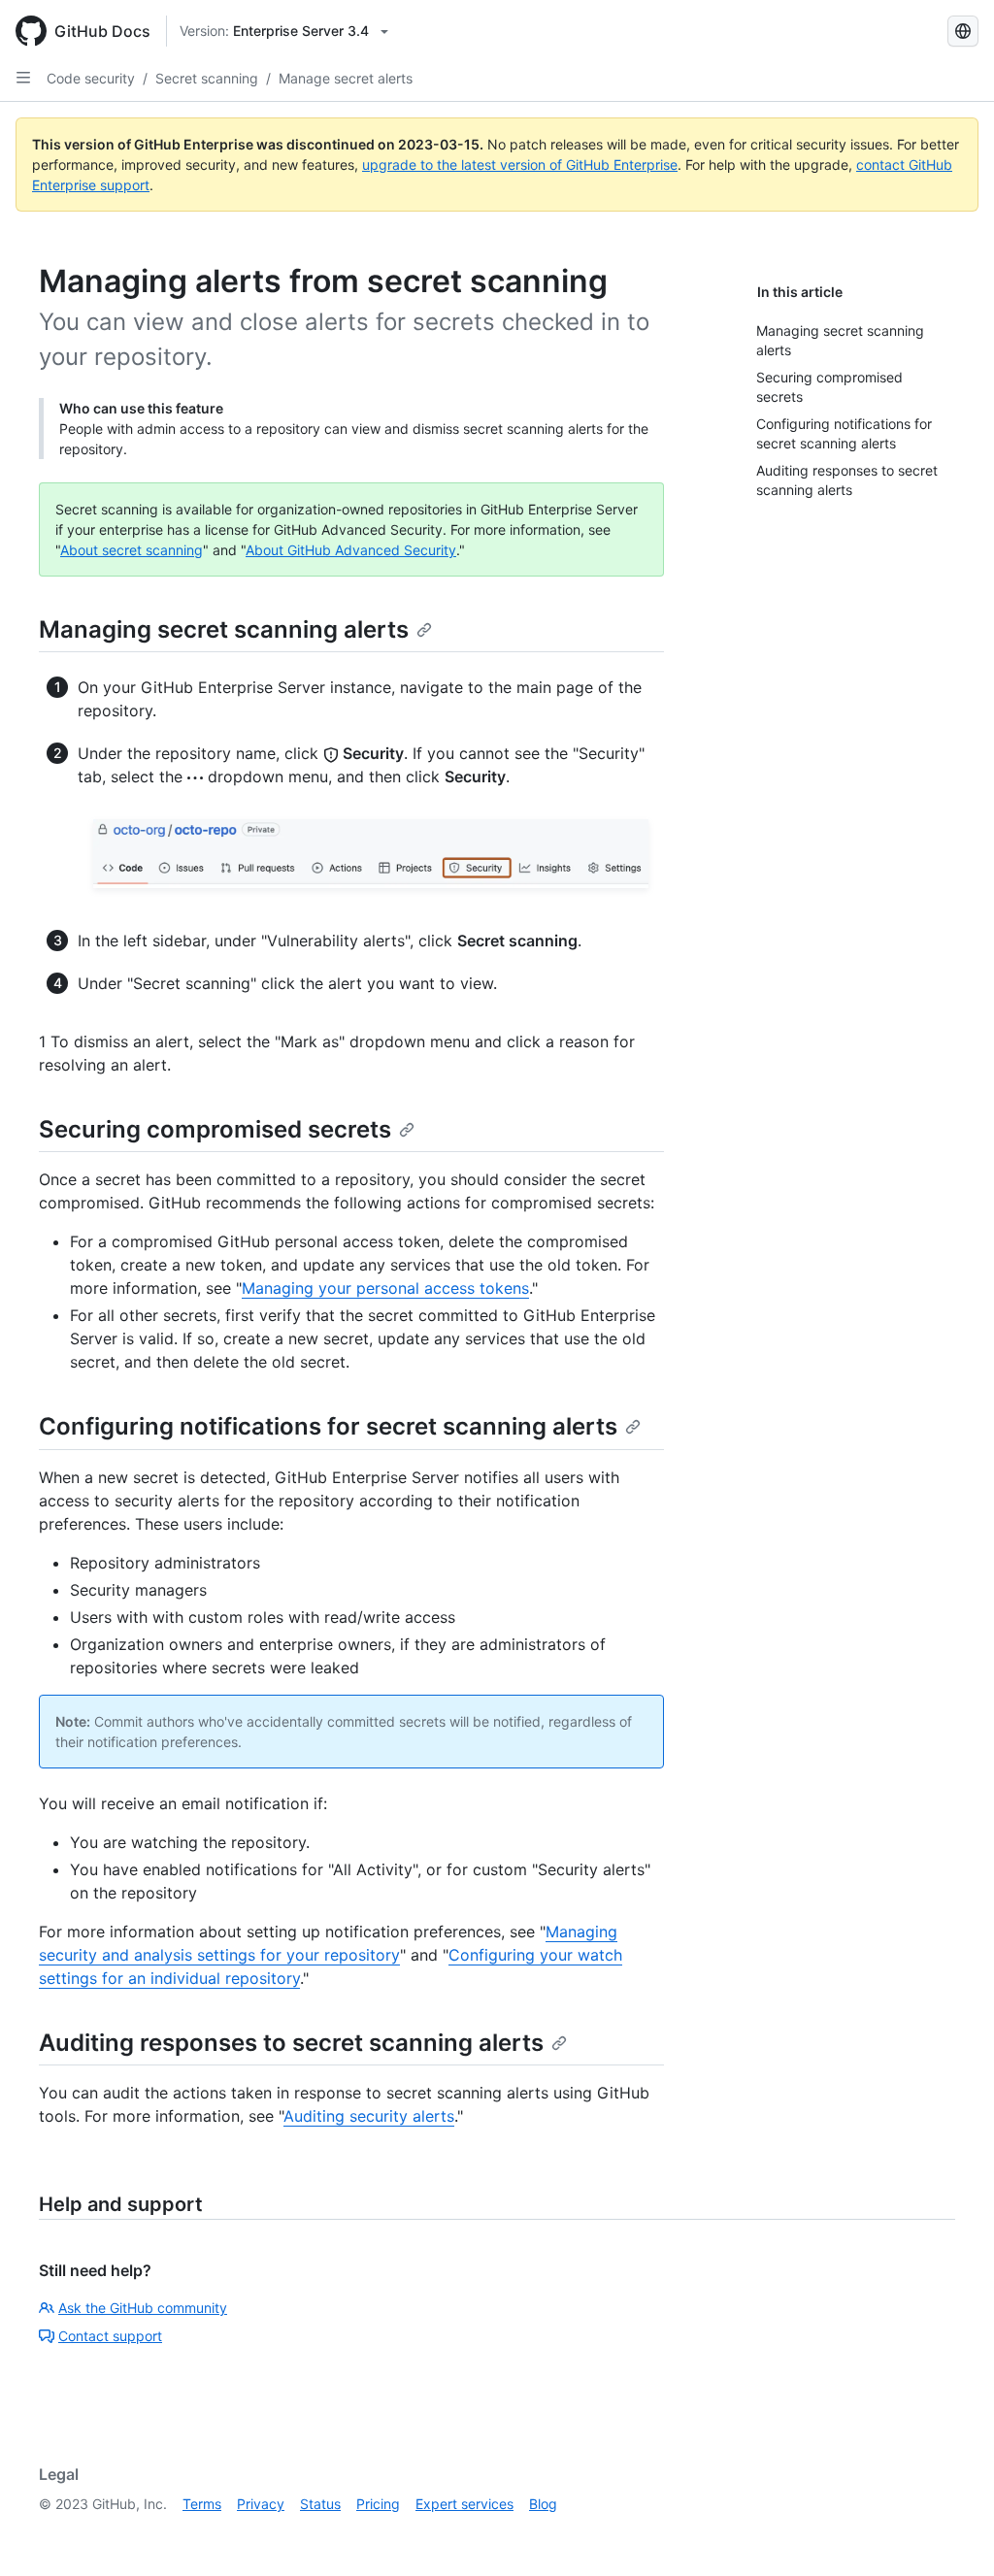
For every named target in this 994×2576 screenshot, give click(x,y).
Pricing (378, 2504)
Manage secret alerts (346, 78)
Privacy (261, 2504)
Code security (91, 78)
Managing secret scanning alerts (224, 629)
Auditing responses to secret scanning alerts (291, 2043)
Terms (202, 2504)
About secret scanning (132, 550)
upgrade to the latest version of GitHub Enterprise (520, 165)
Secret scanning (207, 78)
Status (320, 2504)
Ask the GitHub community (143, 2308)
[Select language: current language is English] (963, 31)
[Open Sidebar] (23, 78)
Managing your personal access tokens (385, 1288)
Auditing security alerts (369, 2116)
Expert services (464, 2504)
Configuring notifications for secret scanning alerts (328, 1426)
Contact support (110, 2336)
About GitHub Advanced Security (351, 550)
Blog (543, 2504)
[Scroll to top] (951, 2533)
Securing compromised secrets (215, 1129)
